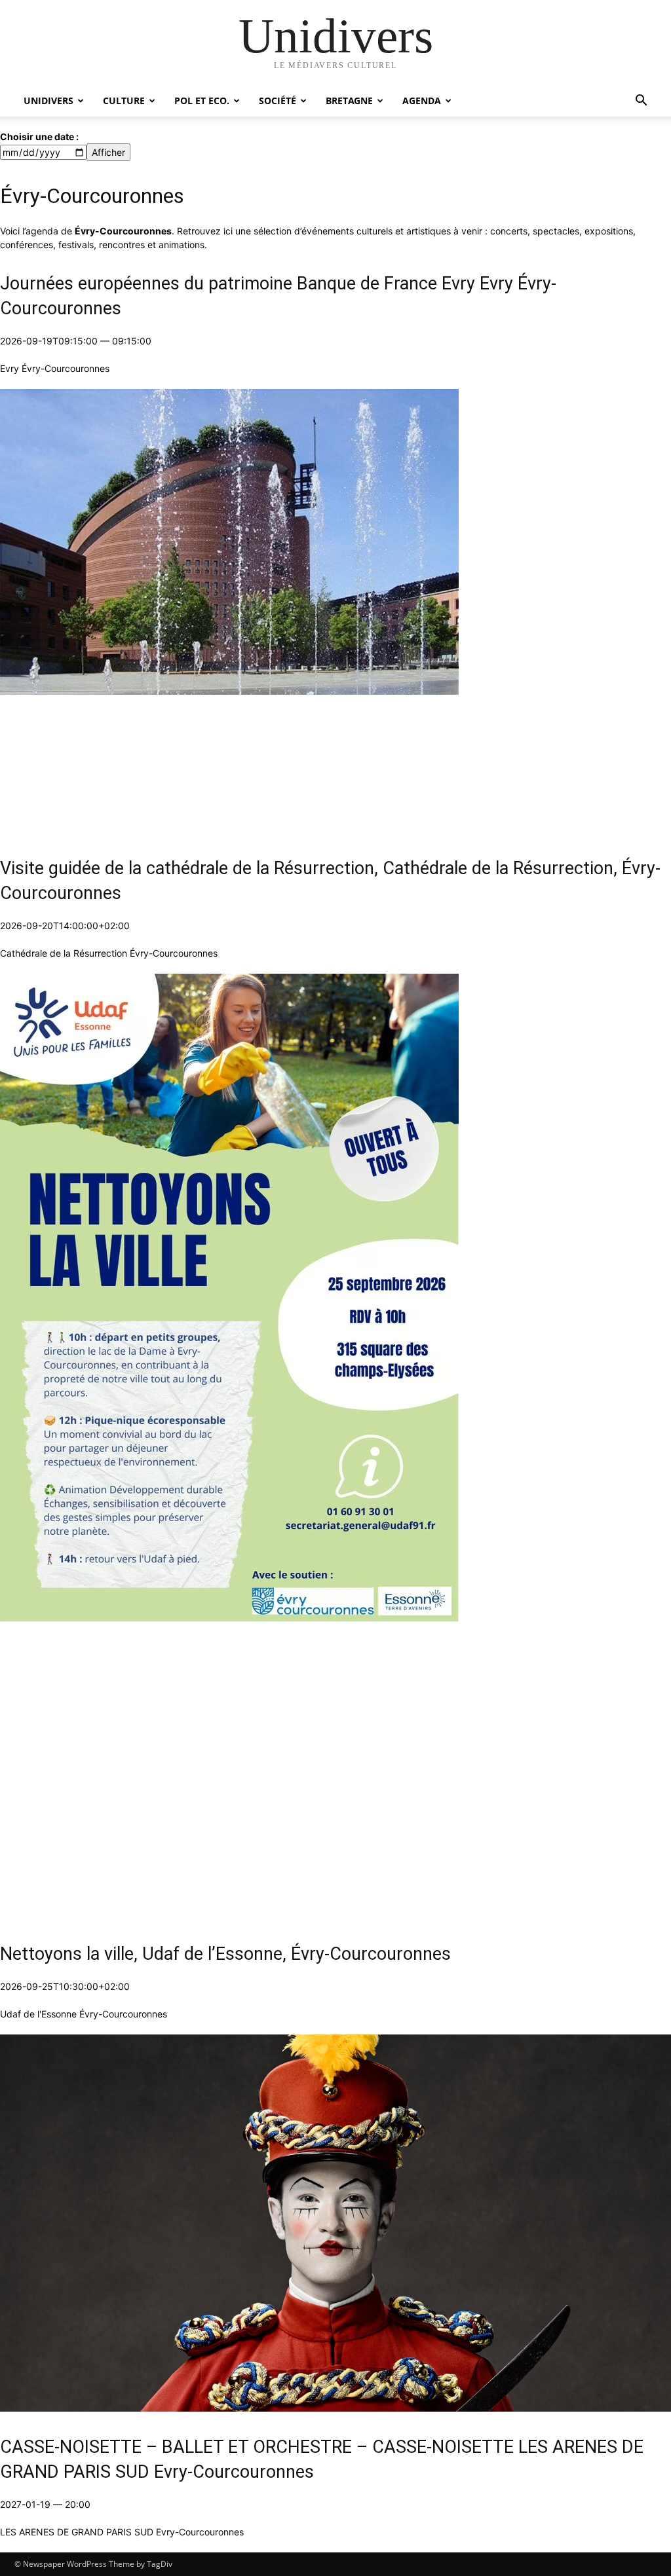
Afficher (108, 152)
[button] (641, 102)
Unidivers (48, 101)
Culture (124, 101)
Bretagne (349, 101)
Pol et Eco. (202, 101)
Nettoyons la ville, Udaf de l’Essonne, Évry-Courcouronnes (225, 1954)
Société (278, 101)
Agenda (422, 101)
